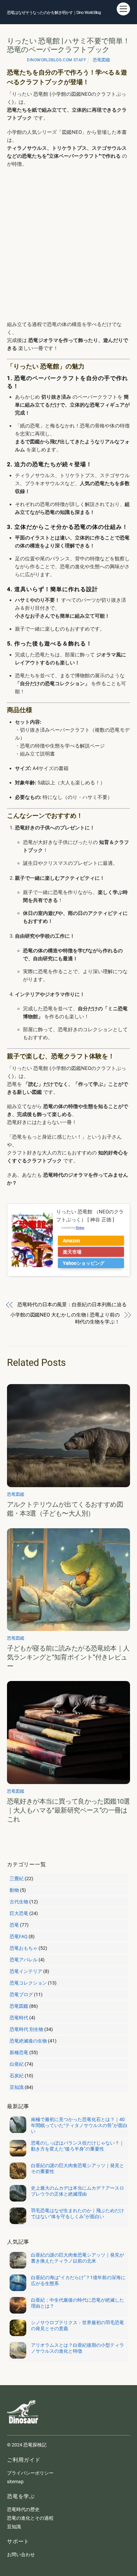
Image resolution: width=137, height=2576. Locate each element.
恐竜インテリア (26, 1971)
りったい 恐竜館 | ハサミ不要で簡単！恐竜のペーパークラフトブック (68, 45)
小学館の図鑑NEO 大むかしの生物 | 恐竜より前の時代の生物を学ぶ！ (65, 1318)
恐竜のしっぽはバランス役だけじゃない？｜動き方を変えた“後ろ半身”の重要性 (77, 2146)
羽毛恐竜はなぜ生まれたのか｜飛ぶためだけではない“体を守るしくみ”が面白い (77, 2213)
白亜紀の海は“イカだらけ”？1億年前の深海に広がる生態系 (78, 2280)
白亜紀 (17, 2064)
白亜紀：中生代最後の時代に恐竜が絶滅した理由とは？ (77, 2303)
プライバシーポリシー (30, 2473)
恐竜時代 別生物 (26, 2029)
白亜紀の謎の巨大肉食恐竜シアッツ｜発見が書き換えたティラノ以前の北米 (77, 2258)
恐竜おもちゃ (24, 1948)
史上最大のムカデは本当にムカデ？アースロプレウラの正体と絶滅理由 (77, 2191)
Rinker (80, 1228)
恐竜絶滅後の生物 (28, 2041)
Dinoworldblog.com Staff (57, 60)
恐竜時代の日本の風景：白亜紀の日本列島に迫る (72, 1305)
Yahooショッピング (84, 1263)
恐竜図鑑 (101, 60)
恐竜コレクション (28, 1983)
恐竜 (14, 1925)
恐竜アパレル (24, 1960)
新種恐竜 (19, 2052)
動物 (14, 1890)
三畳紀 (17, 1878)
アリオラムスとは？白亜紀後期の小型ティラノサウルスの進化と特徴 (77, 2348)
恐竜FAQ (19, 1936)
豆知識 (17, 2087)
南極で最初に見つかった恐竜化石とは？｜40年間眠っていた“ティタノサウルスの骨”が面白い (79, 2125)
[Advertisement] (68, 244)
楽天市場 (72, 1252)
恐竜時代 (19, 2018)
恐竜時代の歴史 (23, 2509)
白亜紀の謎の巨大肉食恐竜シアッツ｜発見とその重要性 (77, 2168)
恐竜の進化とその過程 (30, 2518)
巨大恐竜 (19, 1913)
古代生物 (19, 1902)
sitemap (15, 2482)
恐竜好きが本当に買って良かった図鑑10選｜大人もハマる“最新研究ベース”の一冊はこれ (68, 1810)
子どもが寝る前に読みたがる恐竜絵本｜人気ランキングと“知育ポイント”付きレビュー (68, 1657)
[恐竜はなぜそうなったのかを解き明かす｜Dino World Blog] (24, 2429)
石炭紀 (17, 2076)
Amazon (71, 1241)
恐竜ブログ (21, 1994)
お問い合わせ (21, 2554)
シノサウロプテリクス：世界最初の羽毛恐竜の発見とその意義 (77, 2325)
